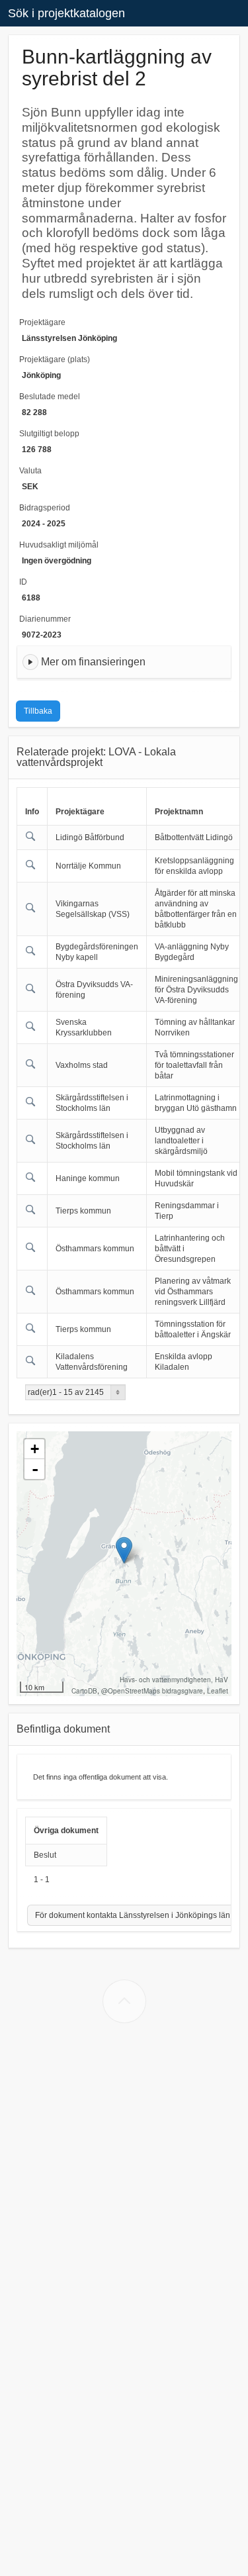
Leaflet (218, 1691)
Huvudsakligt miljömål (59, 545)
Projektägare (42, 322)
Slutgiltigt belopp (49, 434)
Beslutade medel (50, 397)
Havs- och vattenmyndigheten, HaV (174, 1680)
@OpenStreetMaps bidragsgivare (152, 1691)
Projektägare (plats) (55, 359)
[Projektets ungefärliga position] (124, 1550)
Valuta (30, 471)
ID (23, 582)
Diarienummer (45, 619)
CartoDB (84, 1691)
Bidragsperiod (45, 508)
